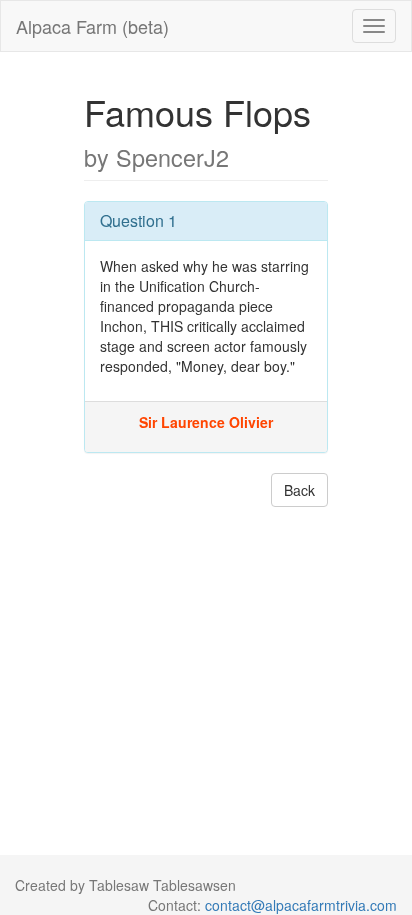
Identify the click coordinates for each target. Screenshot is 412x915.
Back (299, 490)
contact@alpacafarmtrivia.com (301, 905)
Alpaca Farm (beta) (92, 26)
